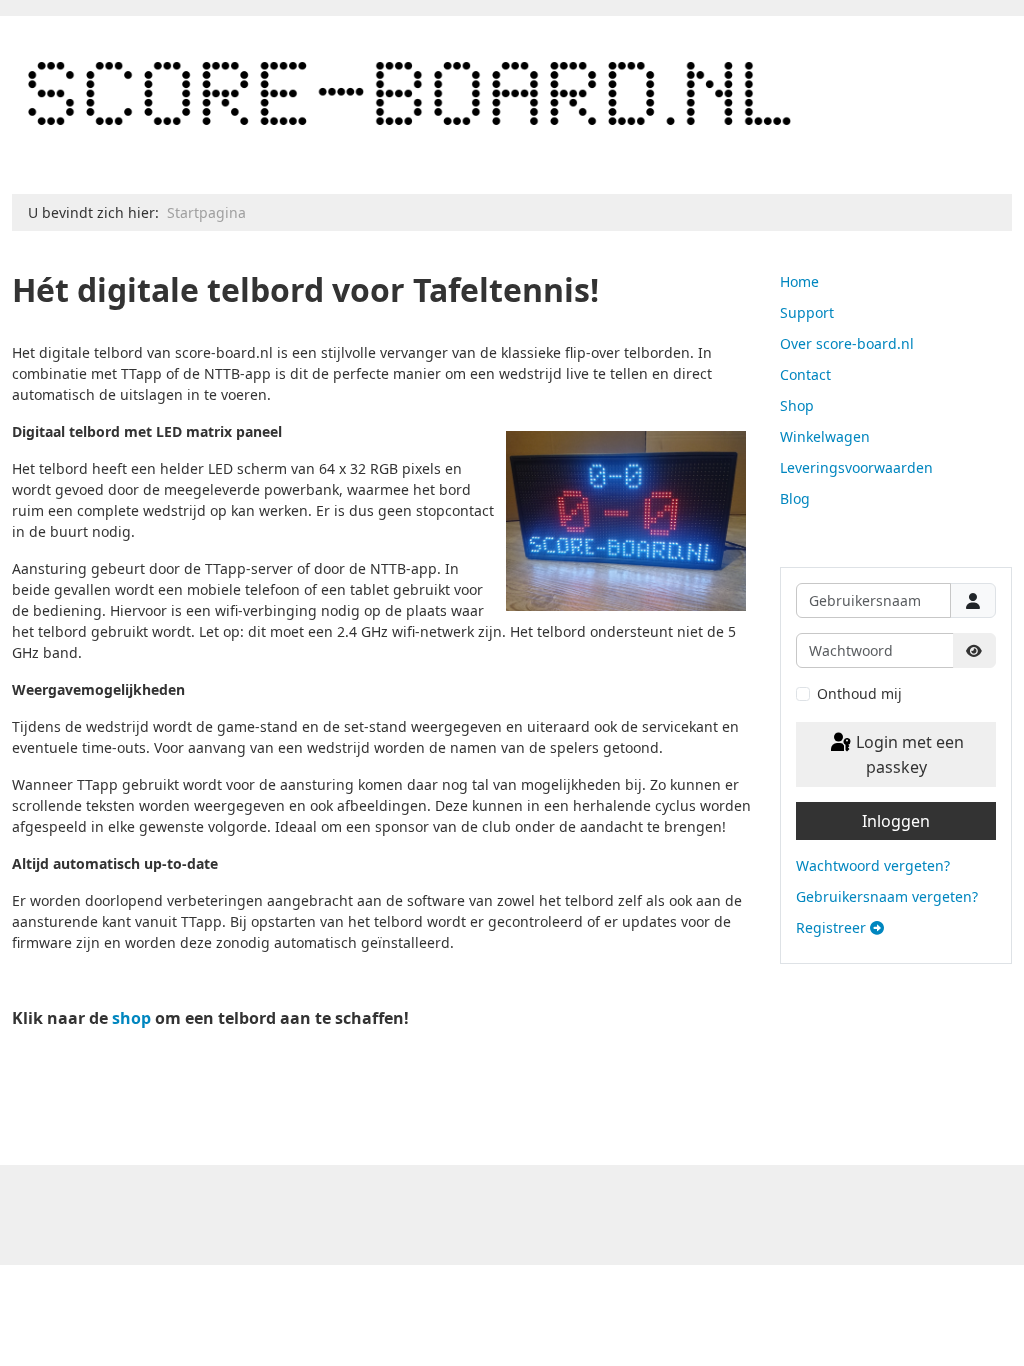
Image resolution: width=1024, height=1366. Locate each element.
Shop (797, 405)
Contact (805, 374)
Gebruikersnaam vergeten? (887, 896)
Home (799, 281)
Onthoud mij (859, 693)
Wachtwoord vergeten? (873, 865)
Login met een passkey (908, 755)
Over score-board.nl (847, 343)
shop (131, 1018)
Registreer (833, 927)
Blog (795, 498)
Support (807, 312)
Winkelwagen (825, 436)
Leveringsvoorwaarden (856, 467)
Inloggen (896, 821)
